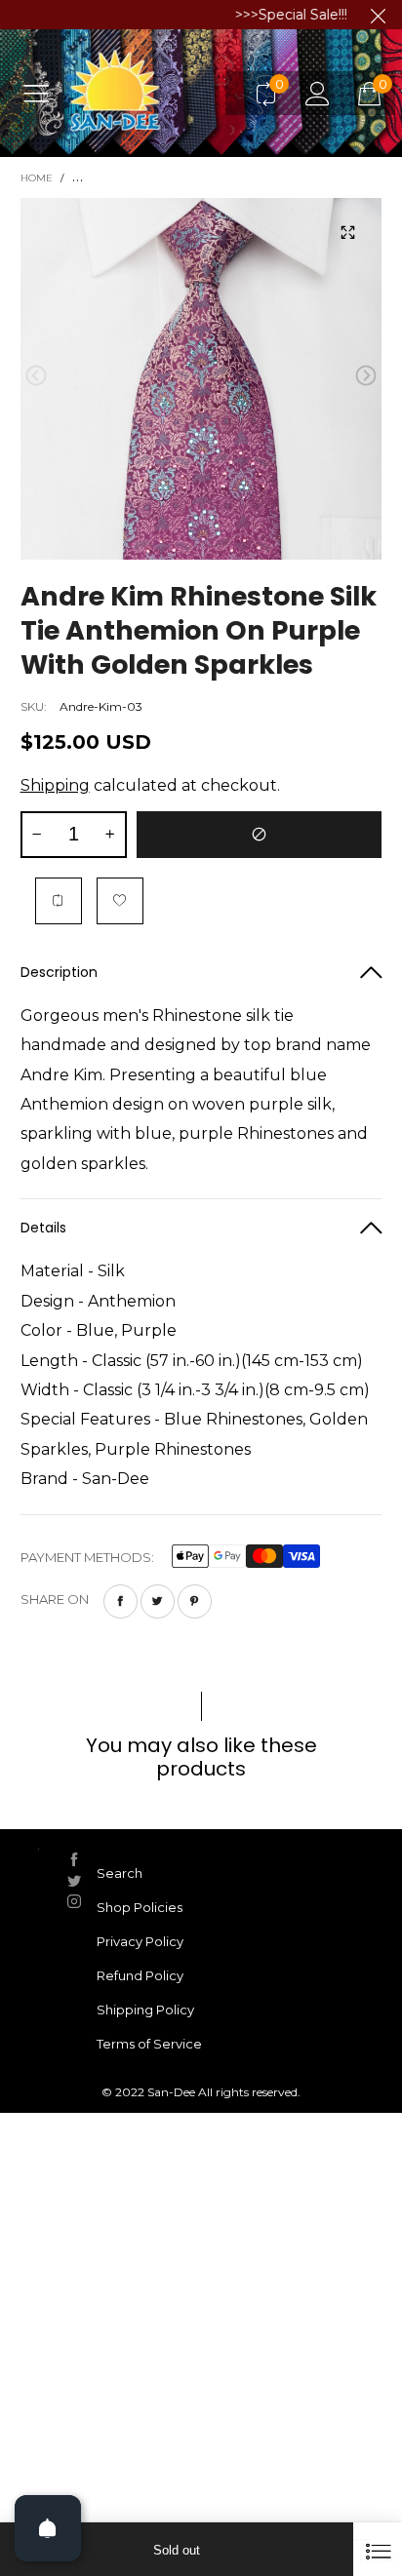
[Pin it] (195, 1601)
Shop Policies (140, 1907)
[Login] (318, 93)
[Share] (121, 1601)
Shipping (55, 785)
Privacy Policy (140, 1941)
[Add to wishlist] (120, 901)
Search (120, 1873)
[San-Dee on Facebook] (74, 1859)
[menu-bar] (43, 93)
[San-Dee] (153, 93)
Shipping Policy (145, 2010)
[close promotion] (378, 15)
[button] (36, 376)
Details (43, 1228)
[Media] (347, 232)
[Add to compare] (59, 901)
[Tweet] (158, 1601)
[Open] (48, 2528)
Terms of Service (149, 2044)
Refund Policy (140, 1975)
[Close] (378, 2549)
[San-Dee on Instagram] (74, 1901)
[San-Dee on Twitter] (74, 1881)
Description (59, 972)
